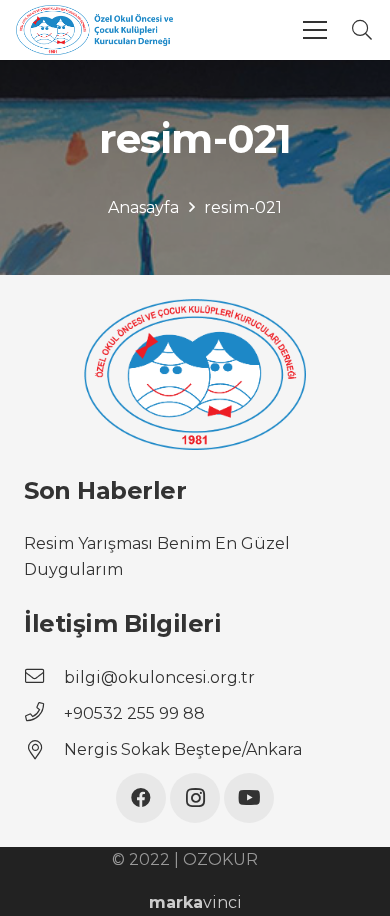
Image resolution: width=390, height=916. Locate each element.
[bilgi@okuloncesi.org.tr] (44, 678)
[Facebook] (141, 798)
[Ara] (362, 30)
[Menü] (315, 30)
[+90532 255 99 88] (44, 714)
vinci (195, 902)
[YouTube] (249, 798)
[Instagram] (195, 798)
